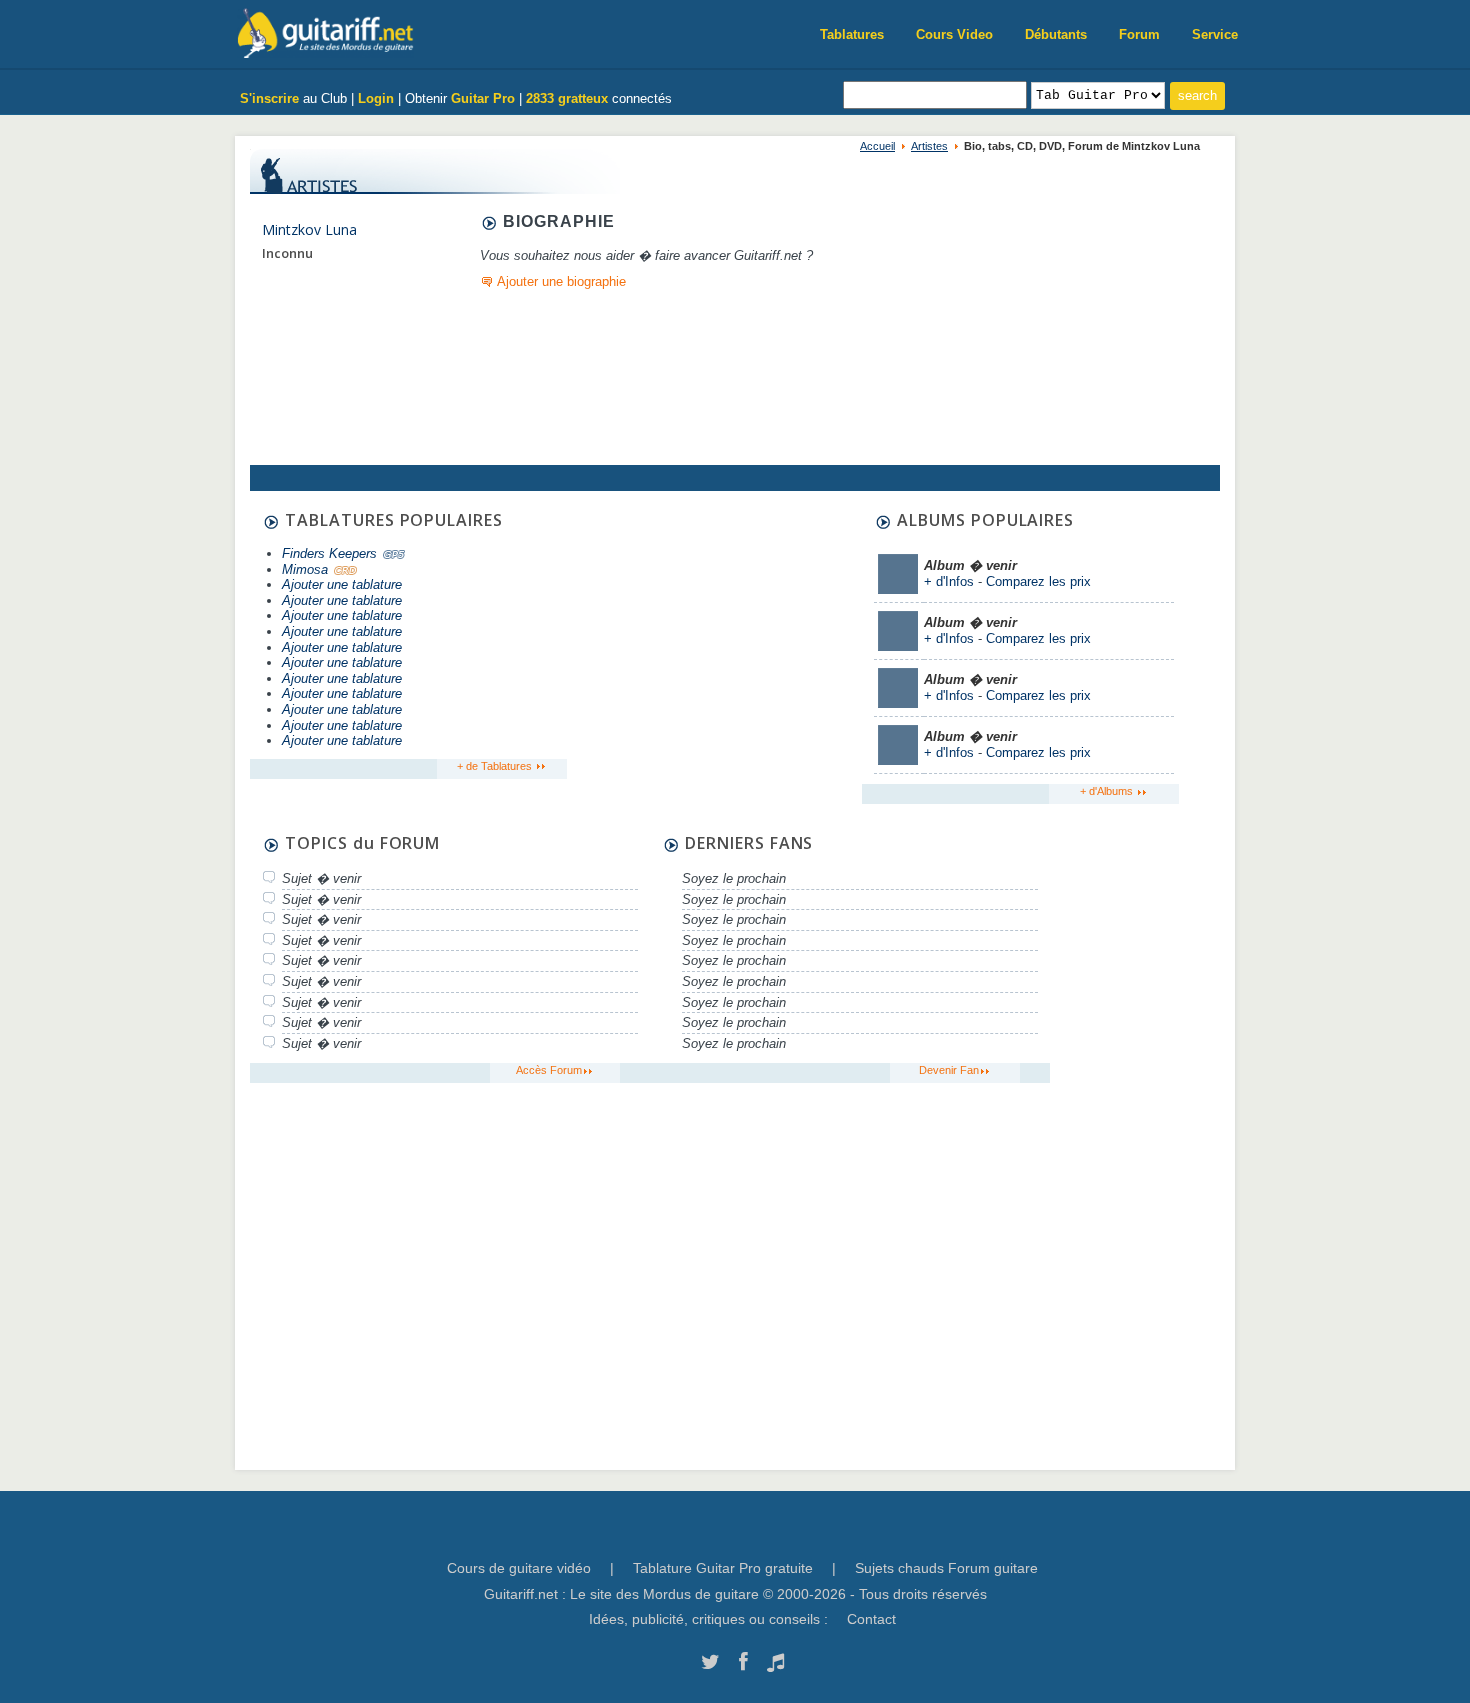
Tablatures (852, 34)
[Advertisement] (712, 637)
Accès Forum (549, 1070)
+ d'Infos (949, 581)
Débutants (1056, 34)
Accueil (877, 146)
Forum (1139, 34)
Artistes (929, 146)
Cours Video (954, 34)
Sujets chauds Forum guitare (946, 1568)
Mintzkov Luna (309, 229)
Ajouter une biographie (561, 281)
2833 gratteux (567, 98)
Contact (871, 1619)
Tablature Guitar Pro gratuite (723, 1568)
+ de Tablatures (496, 766)
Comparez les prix (1038, 581)
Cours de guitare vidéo (519, 1568)
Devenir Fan (949, 1070)
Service (1215, 34)
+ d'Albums (1108, 791)
